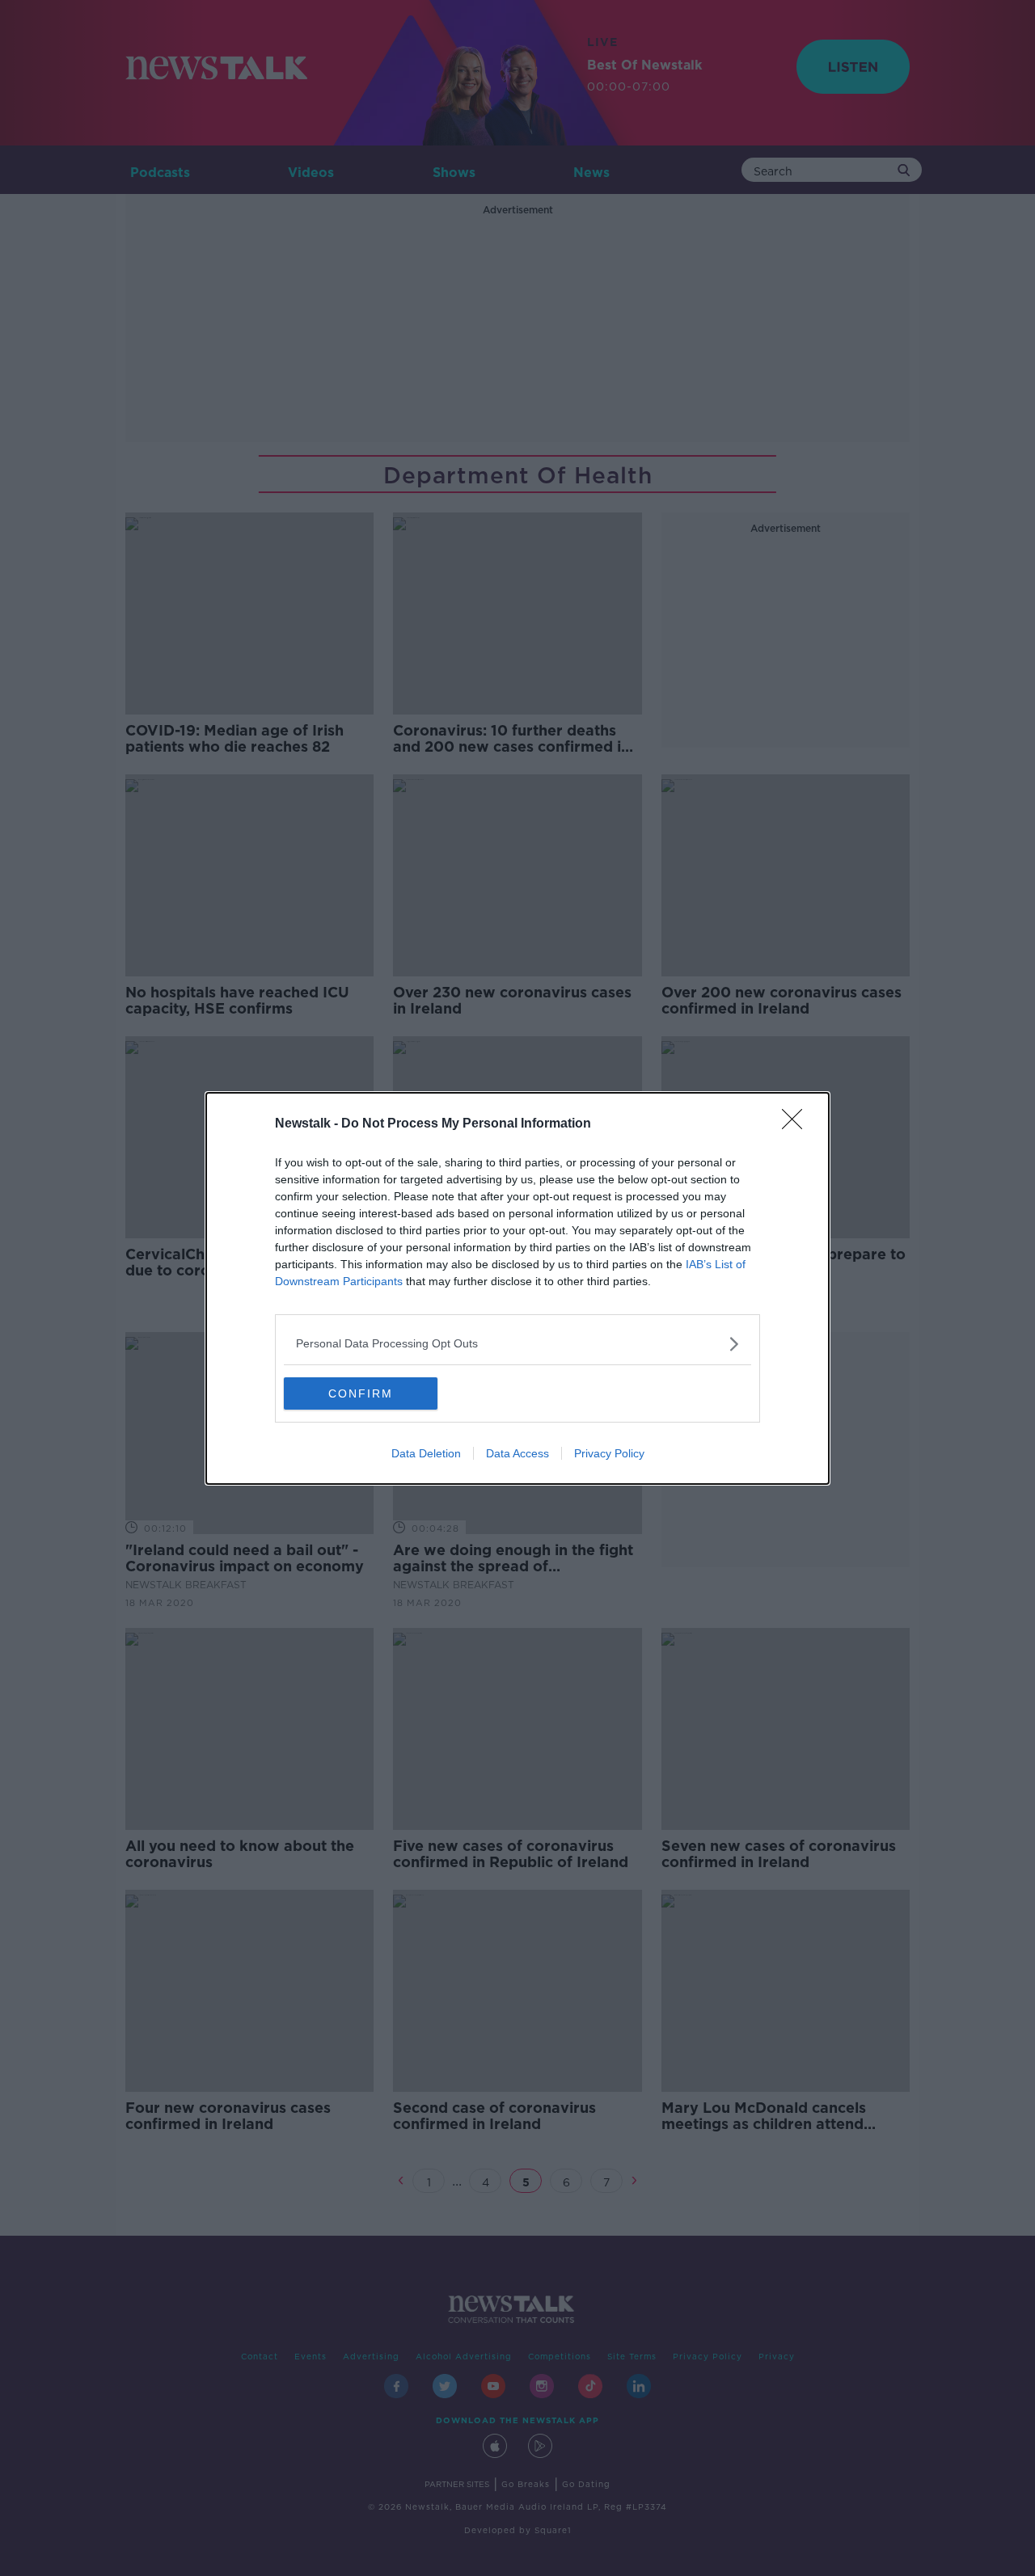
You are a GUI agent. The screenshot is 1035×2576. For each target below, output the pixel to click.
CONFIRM (361, 1393)
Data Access (517, 1453)
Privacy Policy (609, 1453)
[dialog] (517, 1288)
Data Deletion (426, 1453)
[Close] (797, 1124)
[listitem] (517, 1344)
